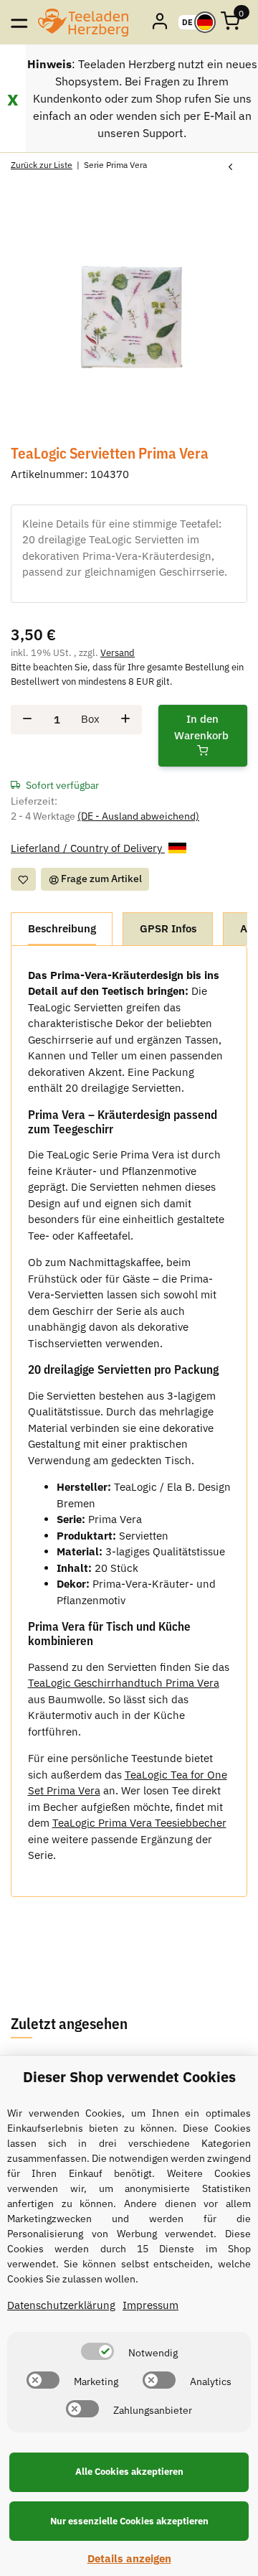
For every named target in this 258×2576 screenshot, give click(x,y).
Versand (118, 653)
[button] (161, 22)
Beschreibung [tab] (62, 928)
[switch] (97, 2351)
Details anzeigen (129, 2558)
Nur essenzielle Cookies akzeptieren (129, 2521)
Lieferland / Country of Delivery (88, 848)
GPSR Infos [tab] (168, 928)
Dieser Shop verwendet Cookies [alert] (129, 2077)
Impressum (150, 2305)
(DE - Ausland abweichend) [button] (138, 816)
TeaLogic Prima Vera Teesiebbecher (139, 1823)
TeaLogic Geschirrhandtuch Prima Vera (124, 1683)
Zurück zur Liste (42, 165)
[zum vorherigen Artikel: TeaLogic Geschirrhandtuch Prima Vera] (230, 168)
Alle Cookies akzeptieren (129, 2472)
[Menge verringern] (27, 720)
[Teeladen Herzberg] (83, 22)
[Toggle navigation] (19, 22)
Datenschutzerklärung (61, 2305)
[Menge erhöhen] (125, 720)
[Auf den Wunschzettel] (23, 879)
